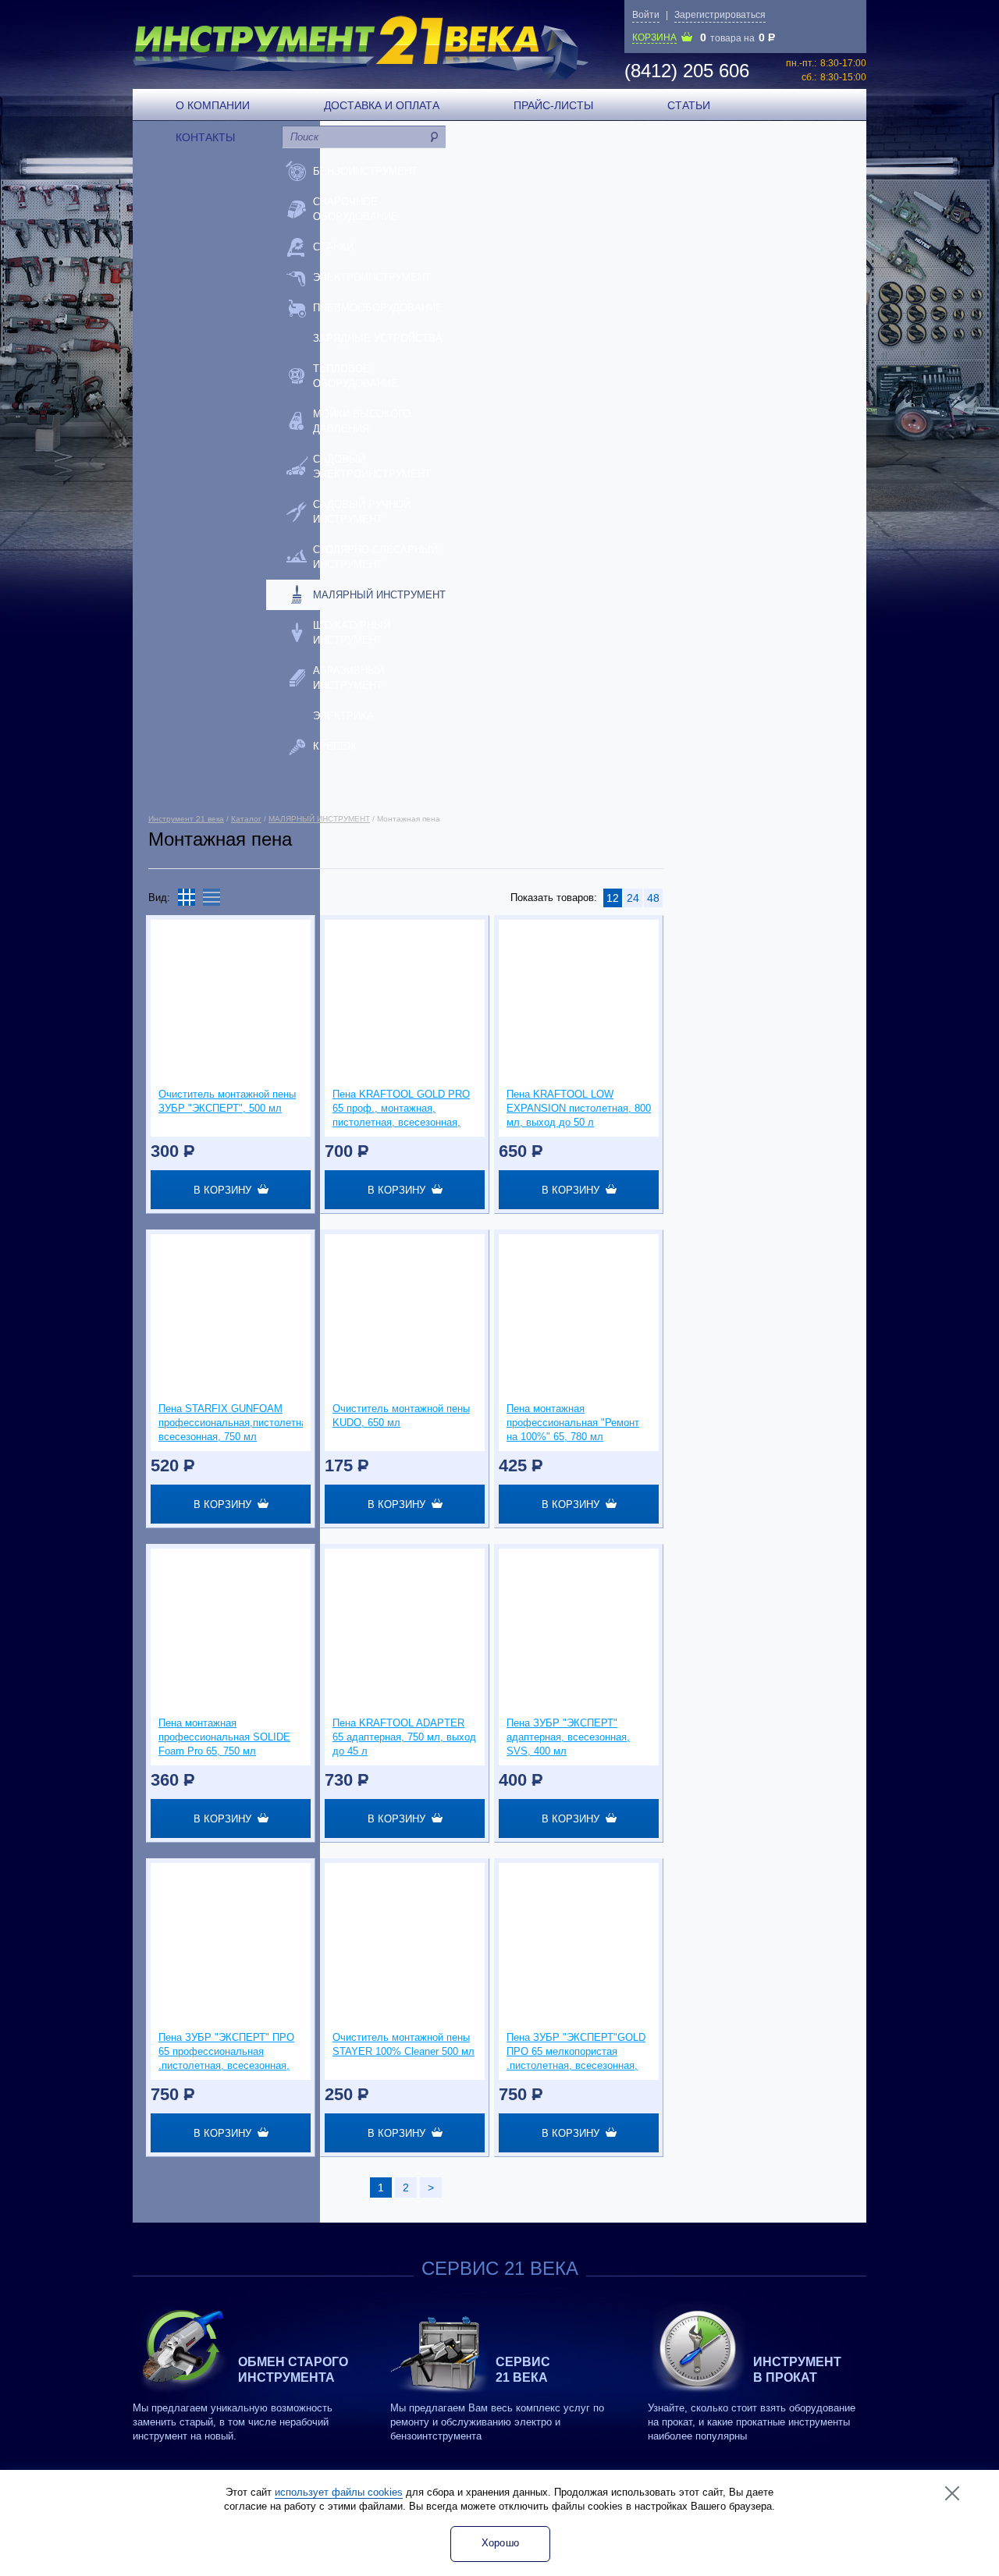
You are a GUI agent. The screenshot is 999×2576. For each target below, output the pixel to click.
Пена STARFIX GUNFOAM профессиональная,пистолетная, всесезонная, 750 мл (231, 1423)
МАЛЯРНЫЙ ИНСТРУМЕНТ (379, 595)
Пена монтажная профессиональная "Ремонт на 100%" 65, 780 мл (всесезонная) (573, 1423)
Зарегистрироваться (720, 15)
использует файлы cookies (339, 2492)
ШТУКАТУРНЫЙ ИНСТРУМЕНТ (352, 633)
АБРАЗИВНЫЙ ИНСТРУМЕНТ (348, 678)
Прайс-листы (553, 105)
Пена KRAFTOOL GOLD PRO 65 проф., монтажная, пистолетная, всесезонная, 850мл (401, 1109)
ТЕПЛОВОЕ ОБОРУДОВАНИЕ (356, 376)
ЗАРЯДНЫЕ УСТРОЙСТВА (378, 338)
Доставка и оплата (382, 105)
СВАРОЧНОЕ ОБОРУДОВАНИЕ (356, 209)
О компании (213, 105)
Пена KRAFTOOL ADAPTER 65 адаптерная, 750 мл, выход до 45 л (404, 1737)
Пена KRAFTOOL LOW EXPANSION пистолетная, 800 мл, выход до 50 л (579, 1108)
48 (653, 898)
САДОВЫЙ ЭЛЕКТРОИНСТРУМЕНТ (372, 467)
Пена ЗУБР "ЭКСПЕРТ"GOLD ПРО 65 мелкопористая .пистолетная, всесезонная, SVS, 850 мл (576, 2052)
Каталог (246, 819)
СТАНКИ (333, 247)
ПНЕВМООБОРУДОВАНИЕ (378, 308)
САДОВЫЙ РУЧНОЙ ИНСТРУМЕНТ (362, 512)
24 (633, 898)
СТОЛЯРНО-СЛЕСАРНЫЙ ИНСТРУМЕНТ (375, 557)
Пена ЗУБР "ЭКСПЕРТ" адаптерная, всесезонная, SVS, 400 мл (568, 1737)
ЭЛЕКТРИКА (343, 716)
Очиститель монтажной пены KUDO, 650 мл (401, 1416)
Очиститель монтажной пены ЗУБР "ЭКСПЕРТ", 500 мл (227, 1101)
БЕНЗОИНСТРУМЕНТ (365, 171)
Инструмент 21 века (186, 819)
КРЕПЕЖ (335, 746)
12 (613, 898)
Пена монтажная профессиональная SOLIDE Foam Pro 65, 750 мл (224, 1737)
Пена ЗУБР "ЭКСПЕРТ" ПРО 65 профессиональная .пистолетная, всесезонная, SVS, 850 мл (226, 2052)
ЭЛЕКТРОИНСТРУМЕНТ (372, 277)
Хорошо (501, 2543)
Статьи (689, 105)
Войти (646, 15)
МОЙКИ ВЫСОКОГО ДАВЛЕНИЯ (362, 421)
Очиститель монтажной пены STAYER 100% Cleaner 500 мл (404, 2044)
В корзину (226, 1190)
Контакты (205, 137)
